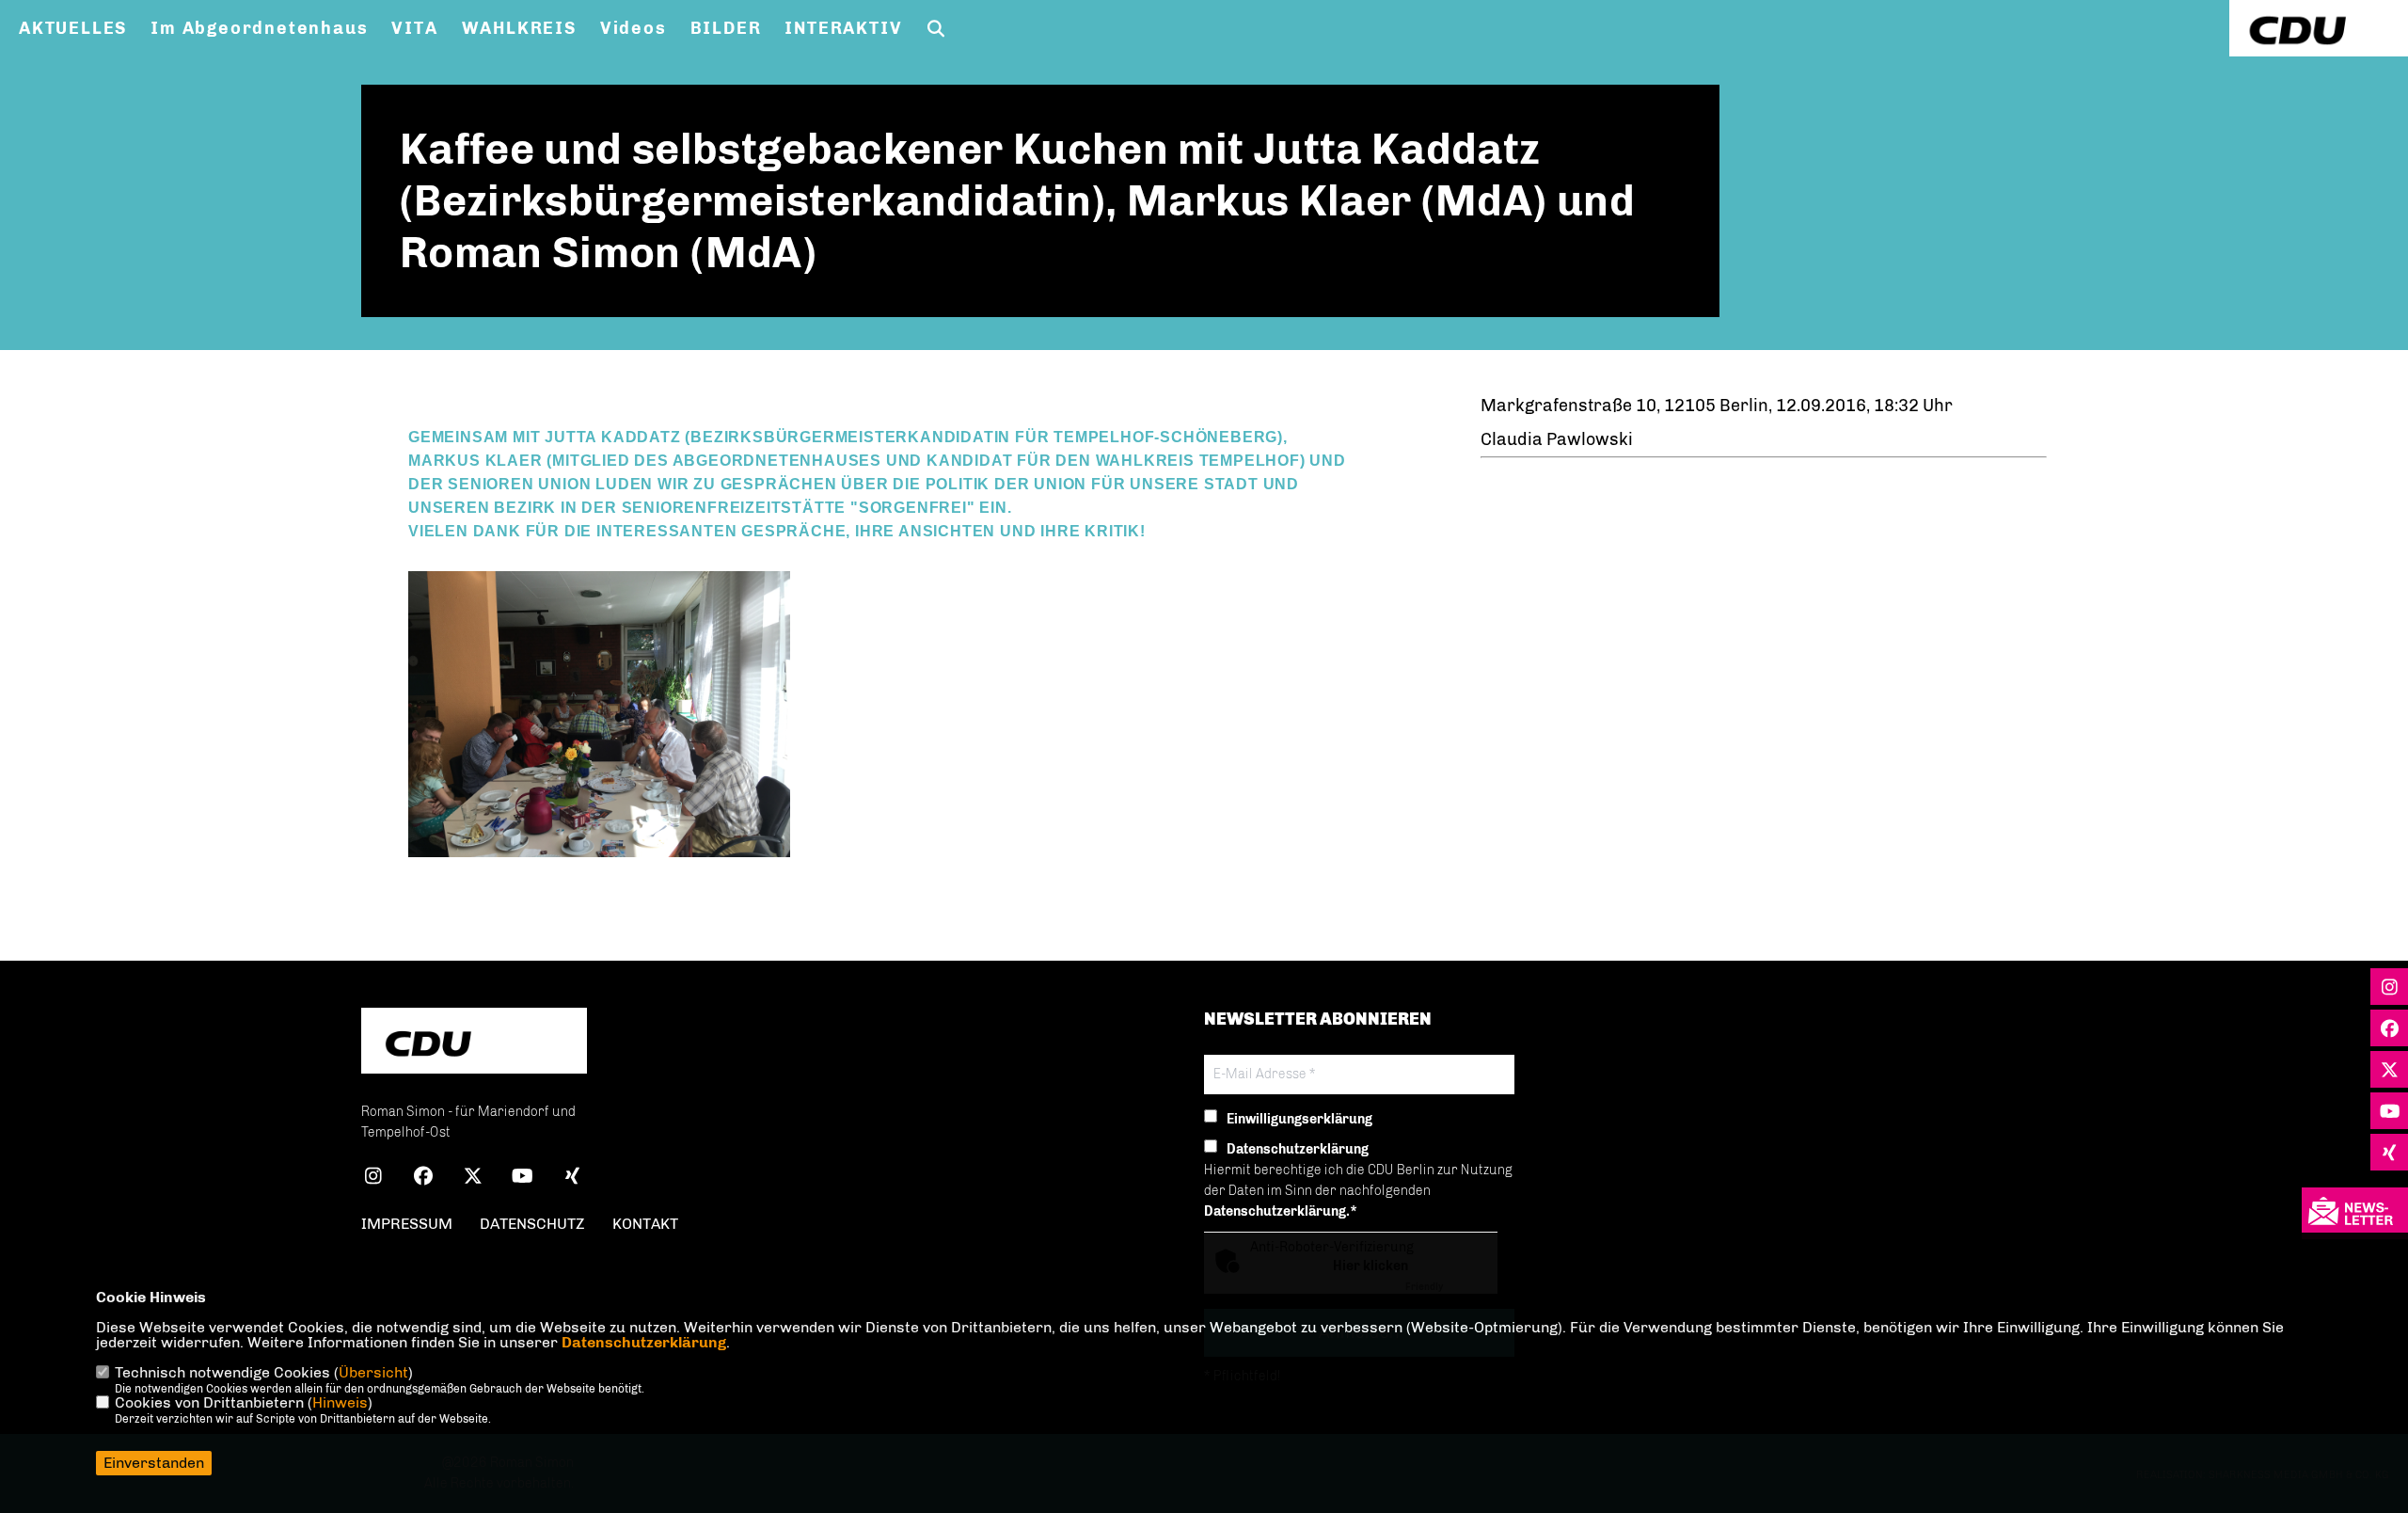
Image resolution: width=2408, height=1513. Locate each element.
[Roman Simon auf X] (473, 1179)
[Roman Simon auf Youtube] (523, 1179)
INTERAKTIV (843, 28)
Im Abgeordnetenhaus (259, 28)
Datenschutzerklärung (644, 1342)
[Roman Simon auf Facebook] (423, 1179)
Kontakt (645, 1224)
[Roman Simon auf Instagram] (373, 1179)
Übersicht (373, 1372)
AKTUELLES (73, 28)
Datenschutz (532, 1224)
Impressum (407, 1224)
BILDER (726, 28)
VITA (414, 28)
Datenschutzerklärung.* (1281, 1211)
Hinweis (340, 1402)
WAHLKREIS (519, 28)
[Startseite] (474, 1043)
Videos (634, 28)
